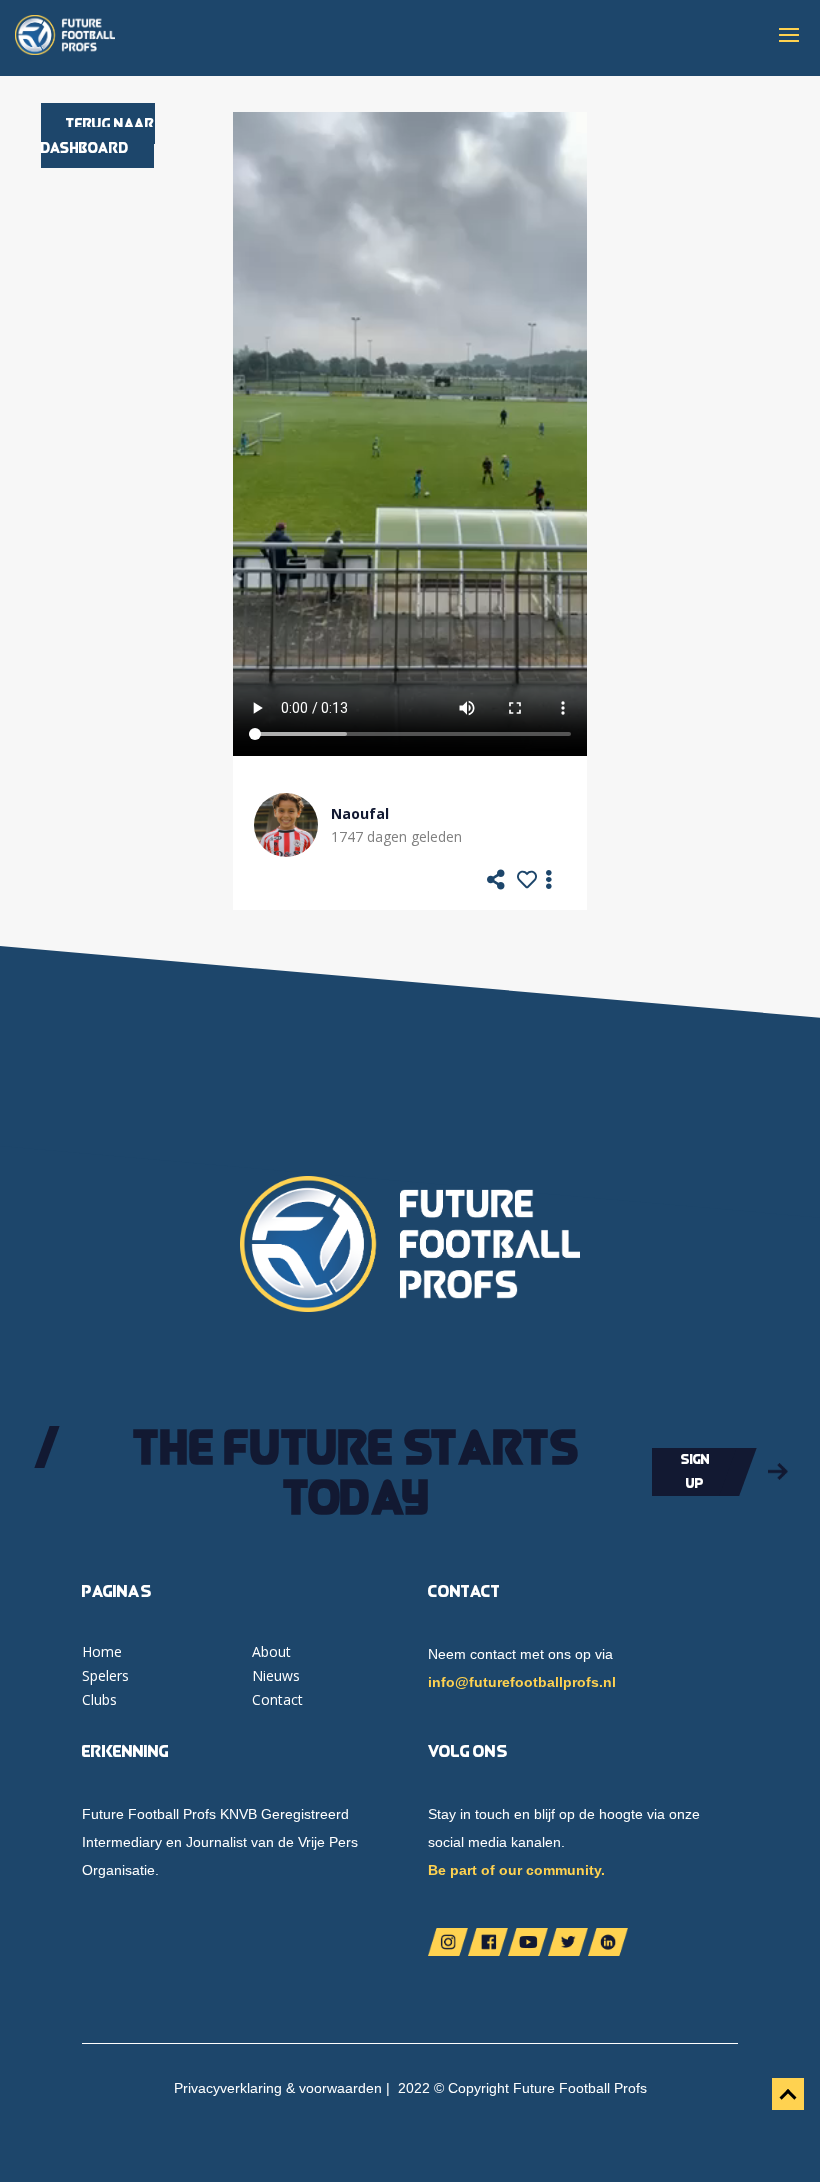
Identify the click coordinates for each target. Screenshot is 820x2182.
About (271, 1651)
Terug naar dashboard (98, 135)
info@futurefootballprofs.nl (522, 1682)
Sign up (695, 1471)
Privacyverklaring (228, 2088)
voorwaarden (340, 2088)
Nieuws (276, 1675)
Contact (277, 1699)
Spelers (105, 1675)
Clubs (99, 1699)
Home (102, 1651)
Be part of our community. (516, 1870)
